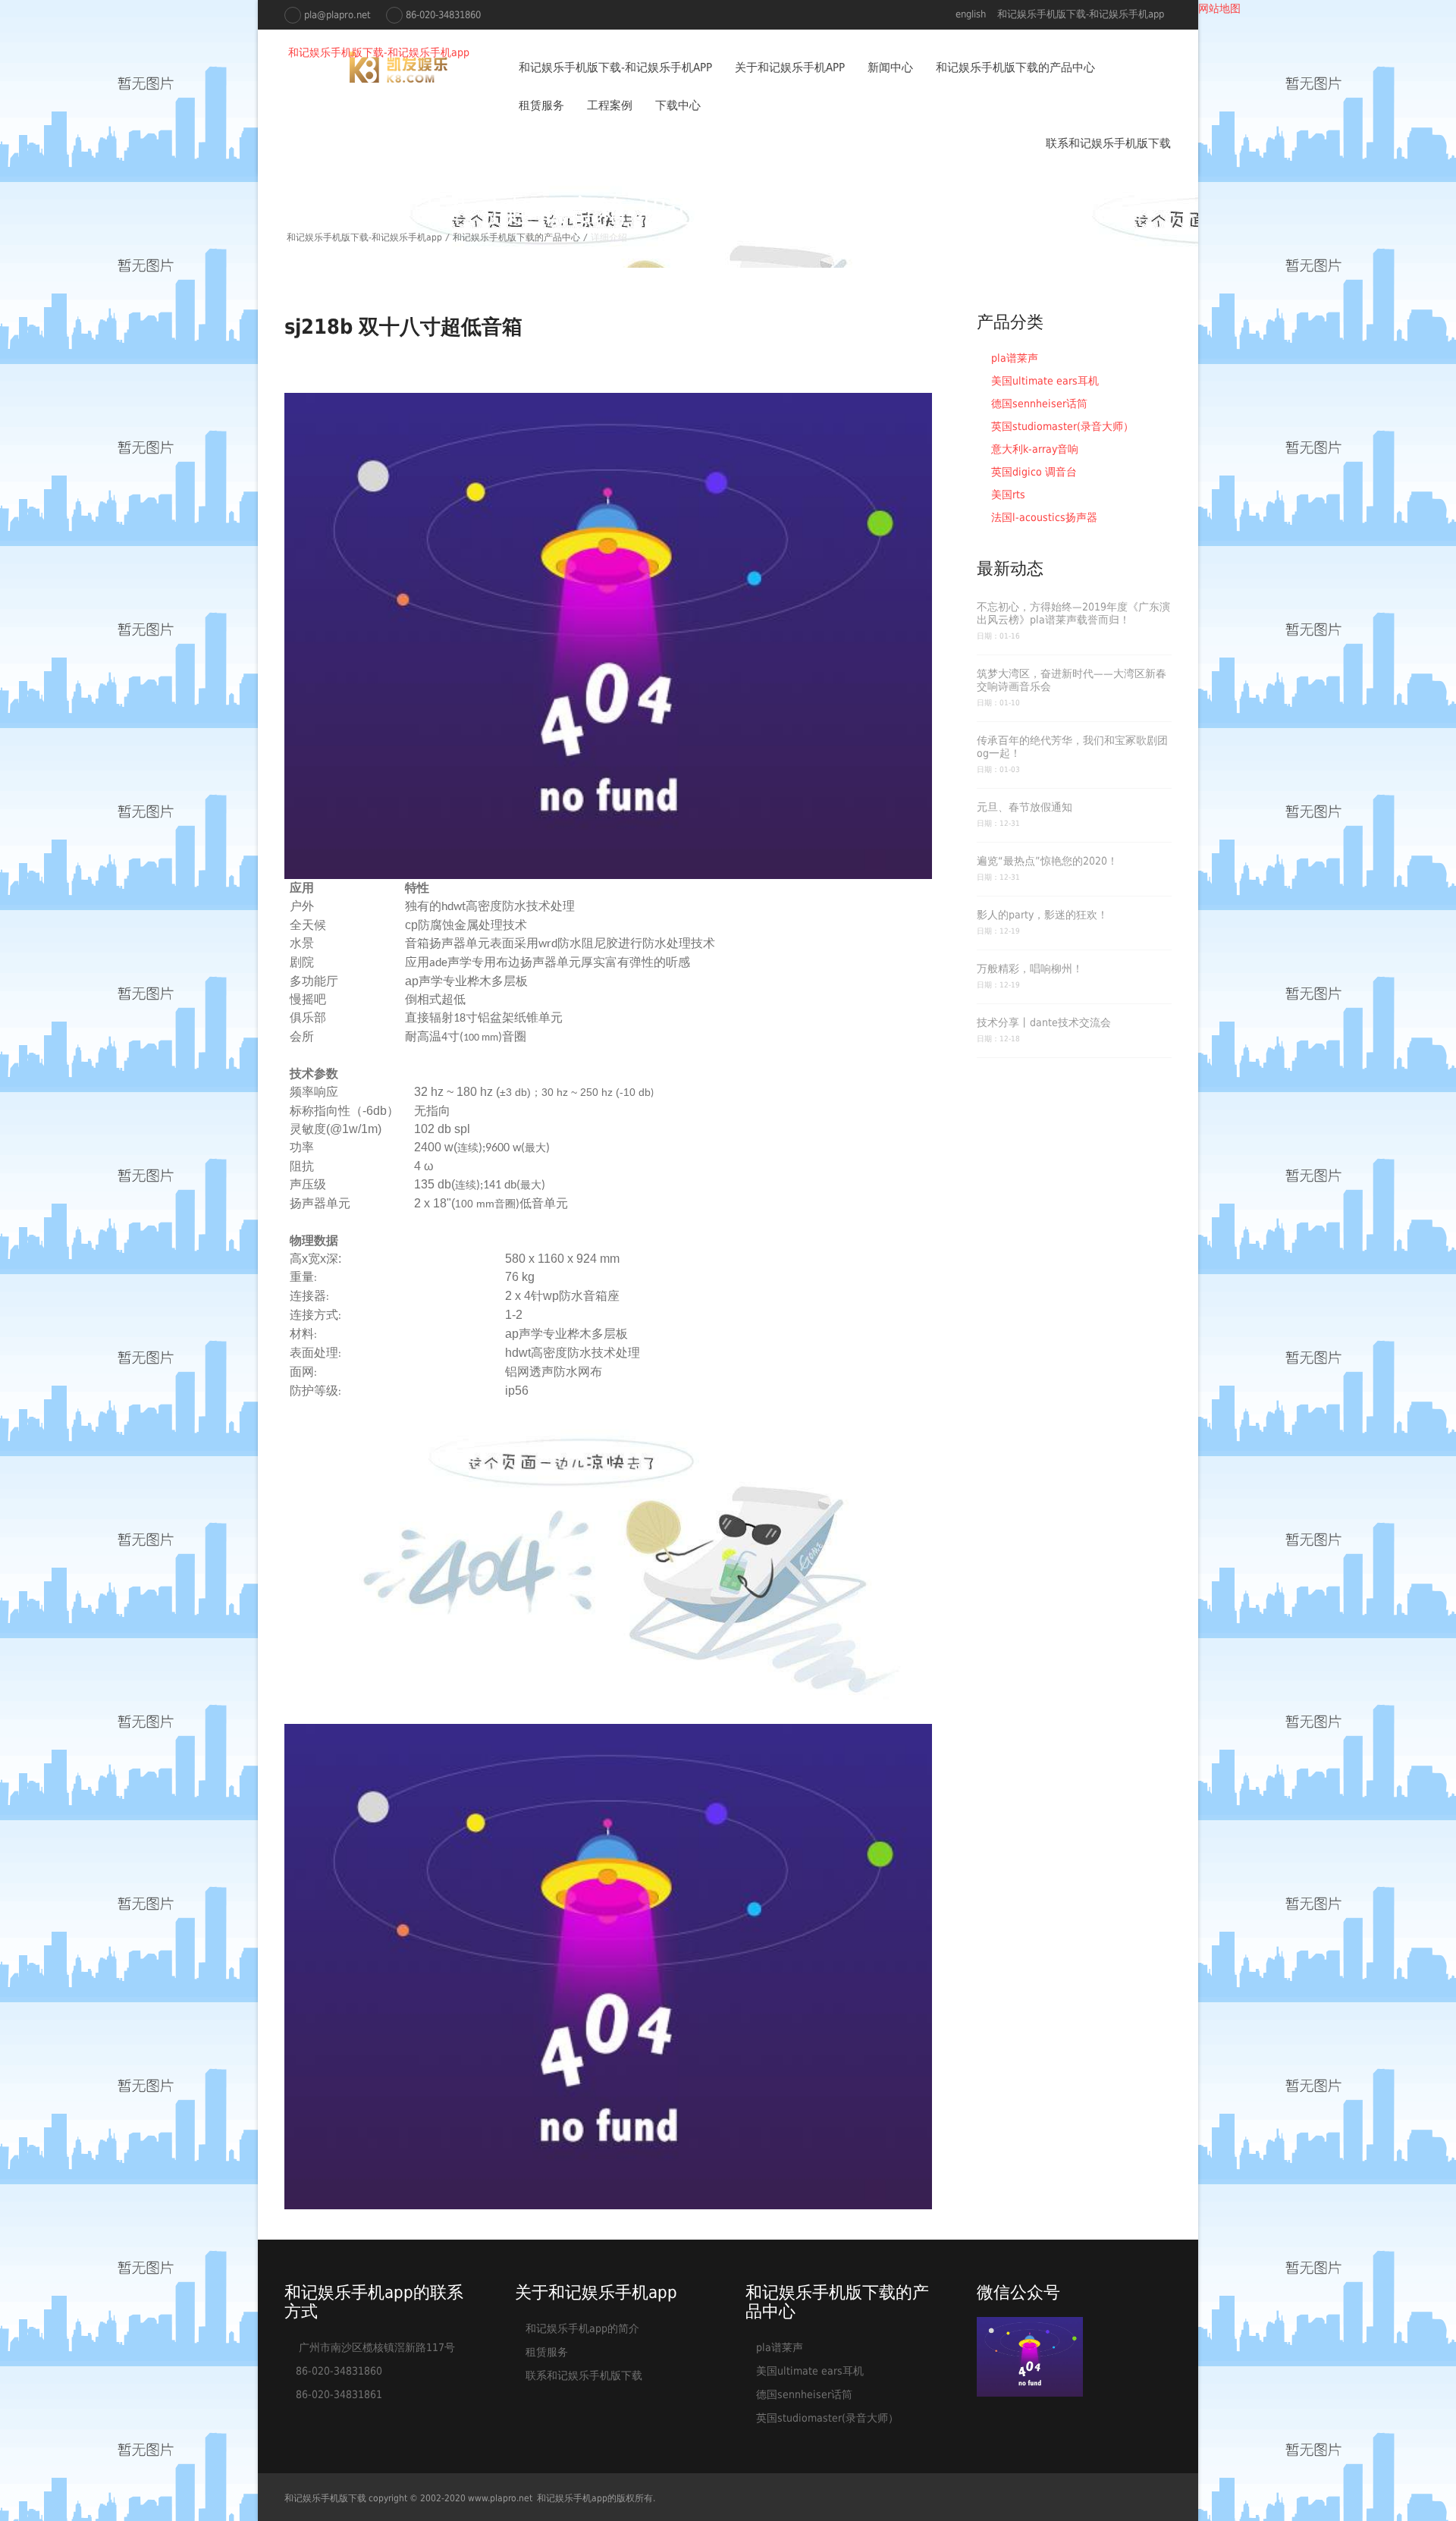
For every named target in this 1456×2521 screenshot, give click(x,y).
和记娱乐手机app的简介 (582, 2328)
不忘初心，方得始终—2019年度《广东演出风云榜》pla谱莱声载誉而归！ (1073, 613)
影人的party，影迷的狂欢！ (1042, 915)
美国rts (1007, 494)
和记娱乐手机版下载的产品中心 (1015, 67)
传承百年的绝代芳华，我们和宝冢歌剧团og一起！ (1072, 747)
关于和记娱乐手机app (790, 67)
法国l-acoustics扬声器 (1043, 517)
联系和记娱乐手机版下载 (1108, 143)
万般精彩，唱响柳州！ (1030, 969)
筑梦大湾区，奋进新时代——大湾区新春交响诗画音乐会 (1072, 680)
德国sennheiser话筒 (1038, 403)
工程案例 (610, 105)
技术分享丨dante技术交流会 (1044, 1022)
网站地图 (1219, 8)
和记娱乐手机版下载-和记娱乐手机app (1081, 14)
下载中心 (678, 105)
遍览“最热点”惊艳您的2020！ (1047, 861)
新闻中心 (890, 67)
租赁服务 (541, 105)
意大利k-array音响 (1033, 449)
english (971, 14)
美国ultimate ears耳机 (1043, 381)
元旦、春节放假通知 (1025, 807)
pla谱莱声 (1013, 358)
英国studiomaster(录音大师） (1061, 426)
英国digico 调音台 (1032, 472)
